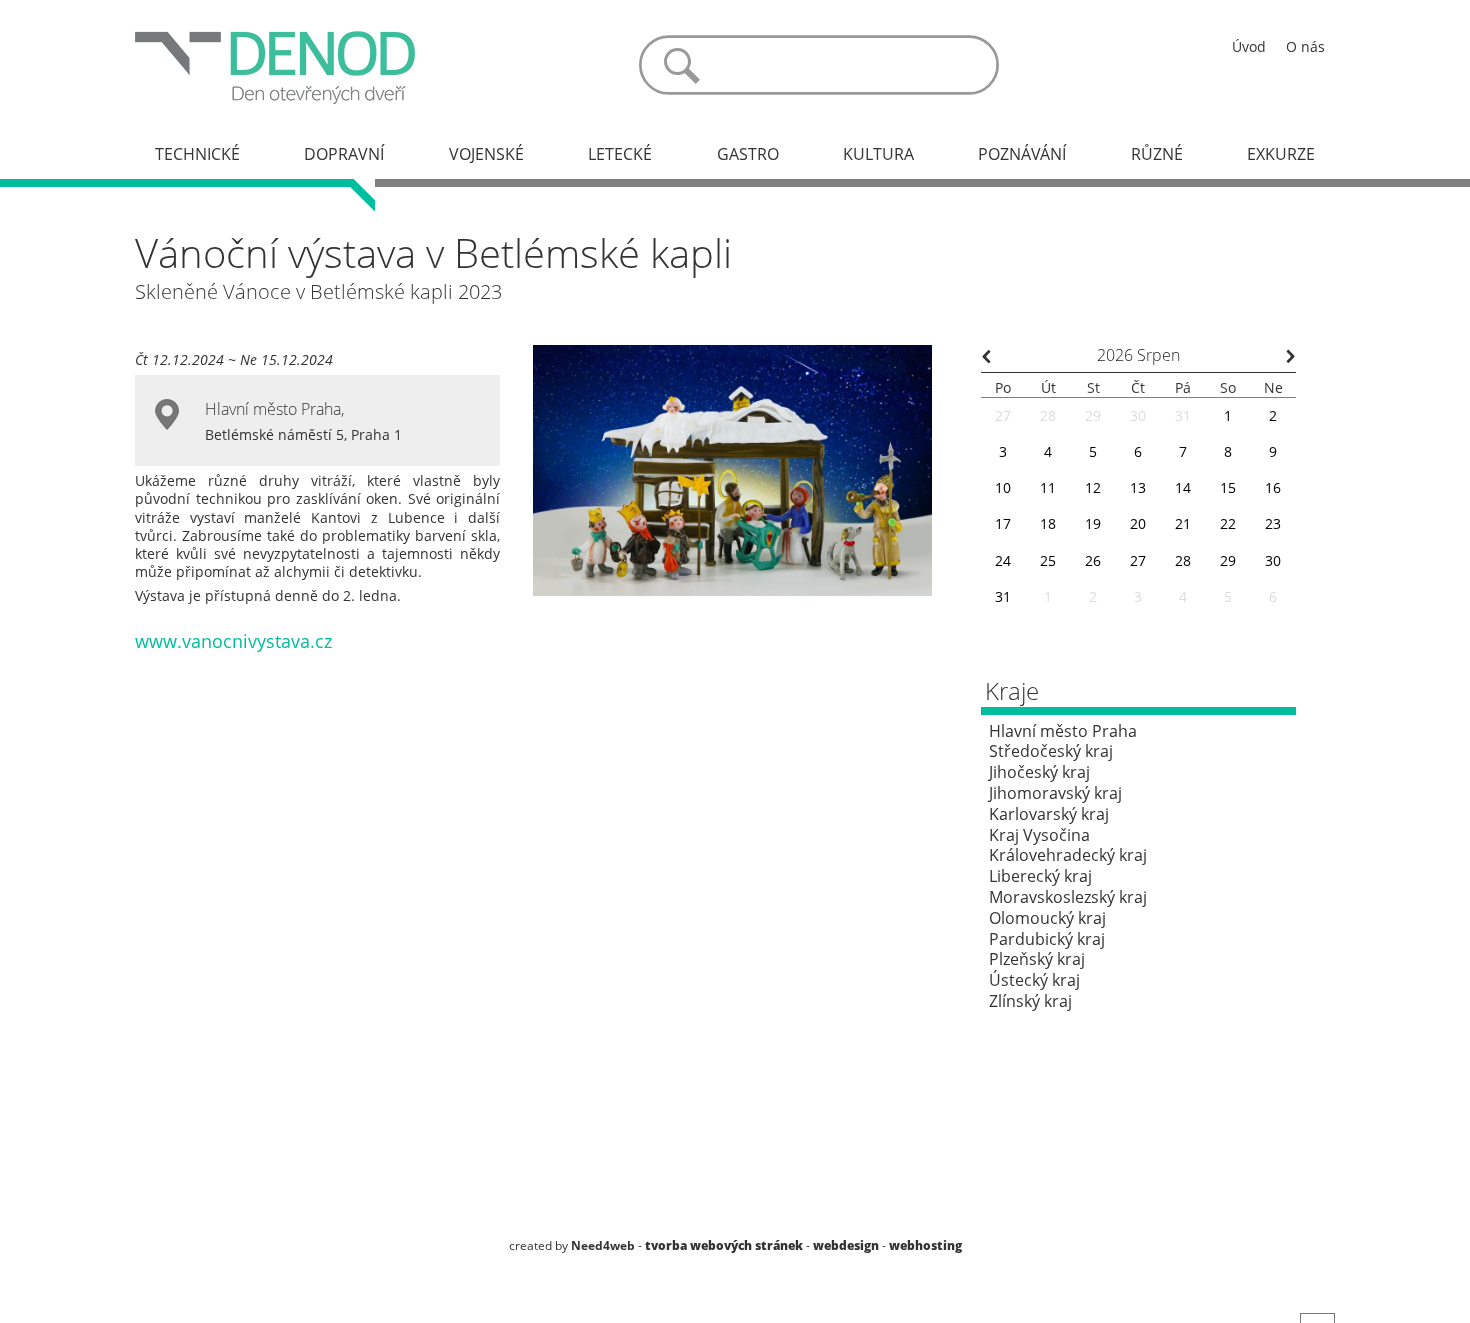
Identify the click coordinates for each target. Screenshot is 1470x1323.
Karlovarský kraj (1049, 814)
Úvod (1249, 46)
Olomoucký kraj (1047, 918)
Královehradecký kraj (1068, 855)
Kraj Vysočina (1039, 835)
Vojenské (486, 154)
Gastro (748, 154)
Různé (1157, 154)
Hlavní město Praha (273, 409)
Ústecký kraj (1034, 980)
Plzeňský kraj (1037, 959)
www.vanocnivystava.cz (233, 641)
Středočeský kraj (1051, 751)
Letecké (620, 154)
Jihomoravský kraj (1055, 793)
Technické (197, 154)
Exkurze (1281, 154)
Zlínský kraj (1030, 1001)
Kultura (878, 154)
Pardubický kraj (1047, 939)
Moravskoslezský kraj (1068, 897)
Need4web (603, 1245)
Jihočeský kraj (1039, 772)
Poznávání (1022, 154)
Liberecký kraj (1040, 876)
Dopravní (344, 154)
